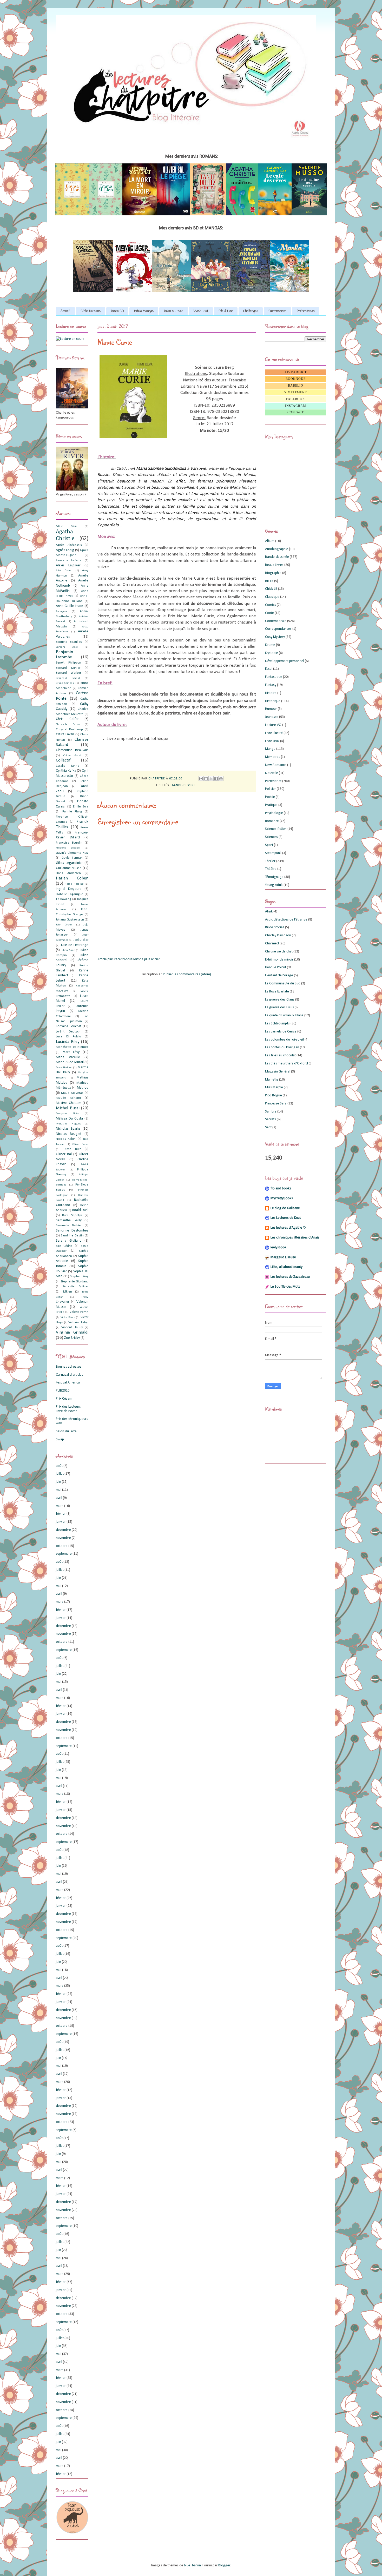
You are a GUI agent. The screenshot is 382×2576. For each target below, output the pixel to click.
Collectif (63, 760)
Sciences (271, 837)
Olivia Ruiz (72, 1149)
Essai (269, 669)
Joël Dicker (81, 940)
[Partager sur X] (211, 779)
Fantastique (274, 677)
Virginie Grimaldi (72, 1332)
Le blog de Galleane (285, 1208)
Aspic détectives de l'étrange (286, 920)
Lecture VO (273, 725)
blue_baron (192, 2565)
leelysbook (278, 1247)
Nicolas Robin (66, 1139)
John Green (64, 925)
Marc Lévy (71, 1052)
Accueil (65, 311)
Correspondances (278, 629)
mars (60, 1506)
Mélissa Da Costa (69, 1119)
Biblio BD (117, 311)
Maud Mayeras (72, 1093)
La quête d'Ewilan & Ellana (284, 1015)
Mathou (83, 1088)
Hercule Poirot (276, 967)
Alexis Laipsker (68, 565)
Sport (269, 845)
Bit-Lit (269, 581)
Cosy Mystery (275, 637)
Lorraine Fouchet (69, 1026)
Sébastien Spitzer (75, 1287)
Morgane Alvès (67, 1114)
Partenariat (273, 781)
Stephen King (79, 1276)
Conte (269, 613)
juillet (60, 1474)
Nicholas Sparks (68, 1129)
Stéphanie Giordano (74, 1282)
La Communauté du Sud (283, 984)
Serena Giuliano (69, 1241)
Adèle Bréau (67, 526)
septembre (64, 1554)
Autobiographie (277, 549)
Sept (268, 1127)
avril (59, 1498)
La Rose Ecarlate (277, 992)
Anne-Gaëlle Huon (70, 606)
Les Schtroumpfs (277, 1024)
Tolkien (67, 1292)
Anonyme (61, 611)
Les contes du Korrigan (282, 1047)
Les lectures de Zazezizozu (290, 1277)
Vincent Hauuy (72, 1327)
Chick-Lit (271, 589)
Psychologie (274, 813)
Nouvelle (272, 773)
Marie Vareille (68, 1057)
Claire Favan (65, 734)
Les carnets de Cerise (281, 1032)
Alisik (269, 912)
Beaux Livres (274, 565)
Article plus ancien (147, 959)
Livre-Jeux (272, 741)
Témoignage (274, 877)
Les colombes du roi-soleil (284, 1040)
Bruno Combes (65, 683)
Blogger (224, 2565)
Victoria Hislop (78, 1322)
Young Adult (274, 885)
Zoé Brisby (72, 1338)
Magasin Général (278, 1072)
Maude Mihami (68, 1098)
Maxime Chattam (69, 1103)
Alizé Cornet (64, 571)
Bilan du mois (174, 311)
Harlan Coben (72, 878)
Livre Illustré (274, 733)
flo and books (281, 1188)
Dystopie (272, 653)
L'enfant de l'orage (279, 975)
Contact (296, 412)
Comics (271, 605)
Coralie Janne (68, 766)
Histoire (271, 693)
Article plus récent (111, 959)
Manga (270, 749)
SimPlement (296, 392)
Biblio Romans (91, 311)
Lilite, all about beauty (286, 1267)
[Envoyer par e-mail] (201, 779)
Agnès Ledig (65, 550)
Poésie (270, 797)
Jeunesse (272, 717)
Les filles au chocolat (280, 1055)
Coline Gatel (72, 756)
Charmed (272, 943)
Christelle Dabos (68, 724)
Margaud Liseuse (283, 1257)
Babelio (296, 386)
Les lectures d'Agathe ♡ (288, 1228)
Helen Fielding (74, 884)
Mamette (272, 1080)
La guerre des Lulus (279, 1007)
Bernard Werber (68, 673)
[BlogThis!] (206, 779)
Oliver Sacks (80, 1144)
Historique (273, 701)
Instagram (296, 406)
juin (58, 1482)
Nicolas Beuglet (69, 1134)
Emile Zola (81, 807)
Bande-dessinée (185, 785)
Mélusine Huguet (68, 1124)
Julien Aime (68, 950)
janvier (61, 1522)
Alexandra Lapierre (69, 561)
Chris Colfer (67, 719)
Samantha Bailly (69, 1220)
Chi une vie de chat (279, 952)
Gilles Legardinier (69, 863)
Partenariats (277, 311)
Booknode (296, 379)
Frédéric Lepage (68, 848)
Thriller (270, 861)
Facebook (296, 399)
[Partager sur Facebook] (216, 779)
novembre (63, 1538)
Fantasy (271, 685)
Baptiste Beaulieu (69, 642)
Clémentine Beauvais (72, 750)
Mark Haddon (64, 1068)
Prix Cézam (64, 1399)
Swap (60, 1439)
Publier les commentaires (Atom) (187, 974)
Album (270, 541)
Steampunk (273, 853)
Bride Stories (275, 927)
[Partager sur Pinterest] (221, 779)
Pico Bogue (274, 1095)
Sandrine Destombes (72, 1231)
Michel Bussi (68, 1108)
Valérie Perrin (79, 1312)
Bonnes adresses (69, 1367)
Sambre (271, 1112)
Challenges (251, 311)
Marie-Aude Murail (70, 1062)
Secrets (271, 1119)
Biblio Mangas (144, 311)
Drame (270, 645)
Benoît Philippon (68, 663)
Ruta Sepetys (72, 1215)
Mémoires (273, 757)
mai (59, 1490)
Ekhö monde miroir (279, 960)
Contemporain (276, 621)
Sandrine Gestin (72, 1236)
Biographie (273, 573)
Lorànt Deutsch (68, 1032)
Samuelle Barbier (69, 1226)
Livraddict (296, 372)
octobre (62, 1546)
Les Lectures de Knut (286, 1218)
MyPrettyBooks (282, 1198)
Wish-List (201, 311)
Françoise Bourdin (69, 843)
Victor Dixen (68, 1317)
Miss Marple (274, 1087)
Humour (271, 709)
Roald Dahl (80, 1210)
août (59, 1466)
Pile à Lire (226, 311)
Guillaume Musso (69, 868)
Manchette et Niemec (72, 1047)
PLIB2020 (63, 1391)
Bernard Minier (68, 668)
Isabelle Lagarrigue (70, 894)
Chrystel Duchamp (69, 730)
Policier (271, 789)
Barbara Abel (67, 647)
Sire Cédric (64, 1246)
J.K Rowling (63, 899)
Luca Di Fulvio (68, 1037)
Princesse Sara (276, 1104)
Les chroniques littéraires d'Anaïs (295, 1238)
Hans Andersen (68, 873)
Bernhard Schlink (68, 678)
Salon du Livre (66, 1431)
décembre (63, 1530)
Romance (272, 821)
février (61, 1514)
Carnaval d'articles (70, 1375)
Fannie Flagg (72, 812)
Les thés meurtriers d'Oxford (286, 1064)
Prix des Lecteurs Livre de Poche (68, 1409)
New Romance (276, 765)
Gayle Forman (72, 858)
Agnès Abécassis (69, 545)
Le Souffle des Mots (285, 1287)
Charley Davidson (278, 935)
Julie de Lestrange (75, 945)
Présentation (306, 311)
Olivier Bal (64, 1154)
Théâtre (271, 869)
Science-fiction (276, 829)
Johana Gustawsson (70, 920)
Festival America (68, 1383)
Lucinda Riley (68, 1042)
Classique (272, 597)
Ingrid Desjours (69, 889)
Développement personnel (285, 661)
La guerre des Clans (280, 1000)
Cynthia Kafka (66, 771)
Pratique (271, 805)
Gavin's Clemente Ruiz (72, 853)
